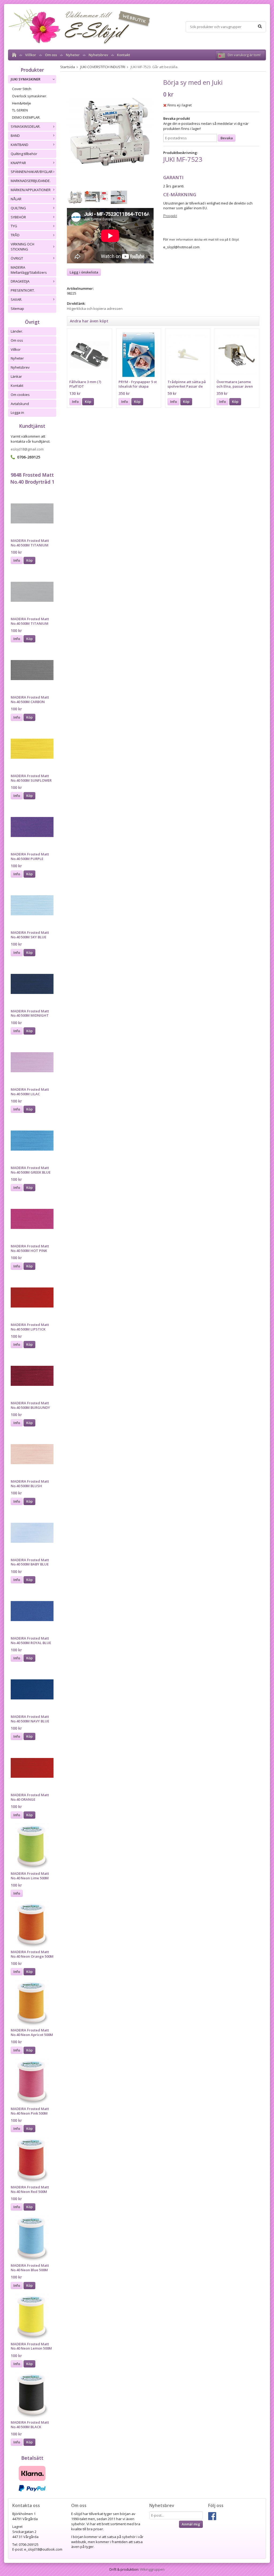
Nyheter (73, 55)
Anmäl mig (191, 2524)
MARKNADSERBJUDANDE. (31, 181)
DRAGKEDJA (20, 281)
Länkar (16, 376)
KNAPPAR (18, 163)
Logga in (17, 412)
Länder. (17, 331)
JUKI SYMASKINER (26, 79)
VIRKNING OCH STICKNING (22, 247)
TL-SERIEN (20, 110)
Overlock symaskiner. (30, 96)
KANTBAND (20, 145)
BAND (15, 136)
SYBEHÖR (18, 217)
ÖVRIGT (17, 258)
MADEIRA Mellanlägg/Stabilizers (29, 270)
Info (17, 560)
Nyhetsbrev (98, 55)
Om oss (51, 55)
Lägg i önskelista (84, 272)
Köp (29, 560)
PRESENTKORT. (23, 290)
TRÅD (15, 235)
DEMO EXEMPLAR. (26, 117)
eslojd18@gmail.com (27, 449)
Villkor (31, 55)
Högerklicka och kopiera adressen (95, 308)
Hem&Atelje (22, 103)
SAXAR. (16, 299)
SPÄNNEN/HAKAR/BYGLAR (32, 172)
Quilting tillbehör (24, 154)
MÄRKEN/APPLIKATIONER (31, 190)
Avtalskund (20, 404)
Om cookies (20, 395)
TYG (14, 226)
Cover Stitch (22, 89)
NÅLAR (16, 199)
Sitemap (17, 308)
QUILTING (18, 208)
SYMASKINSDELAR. (26, 126)
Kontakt (123, 55)
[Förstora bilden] (110, 132)
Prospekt (170, 216)
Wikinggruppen (152, 2569)
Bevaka (227, 138)
